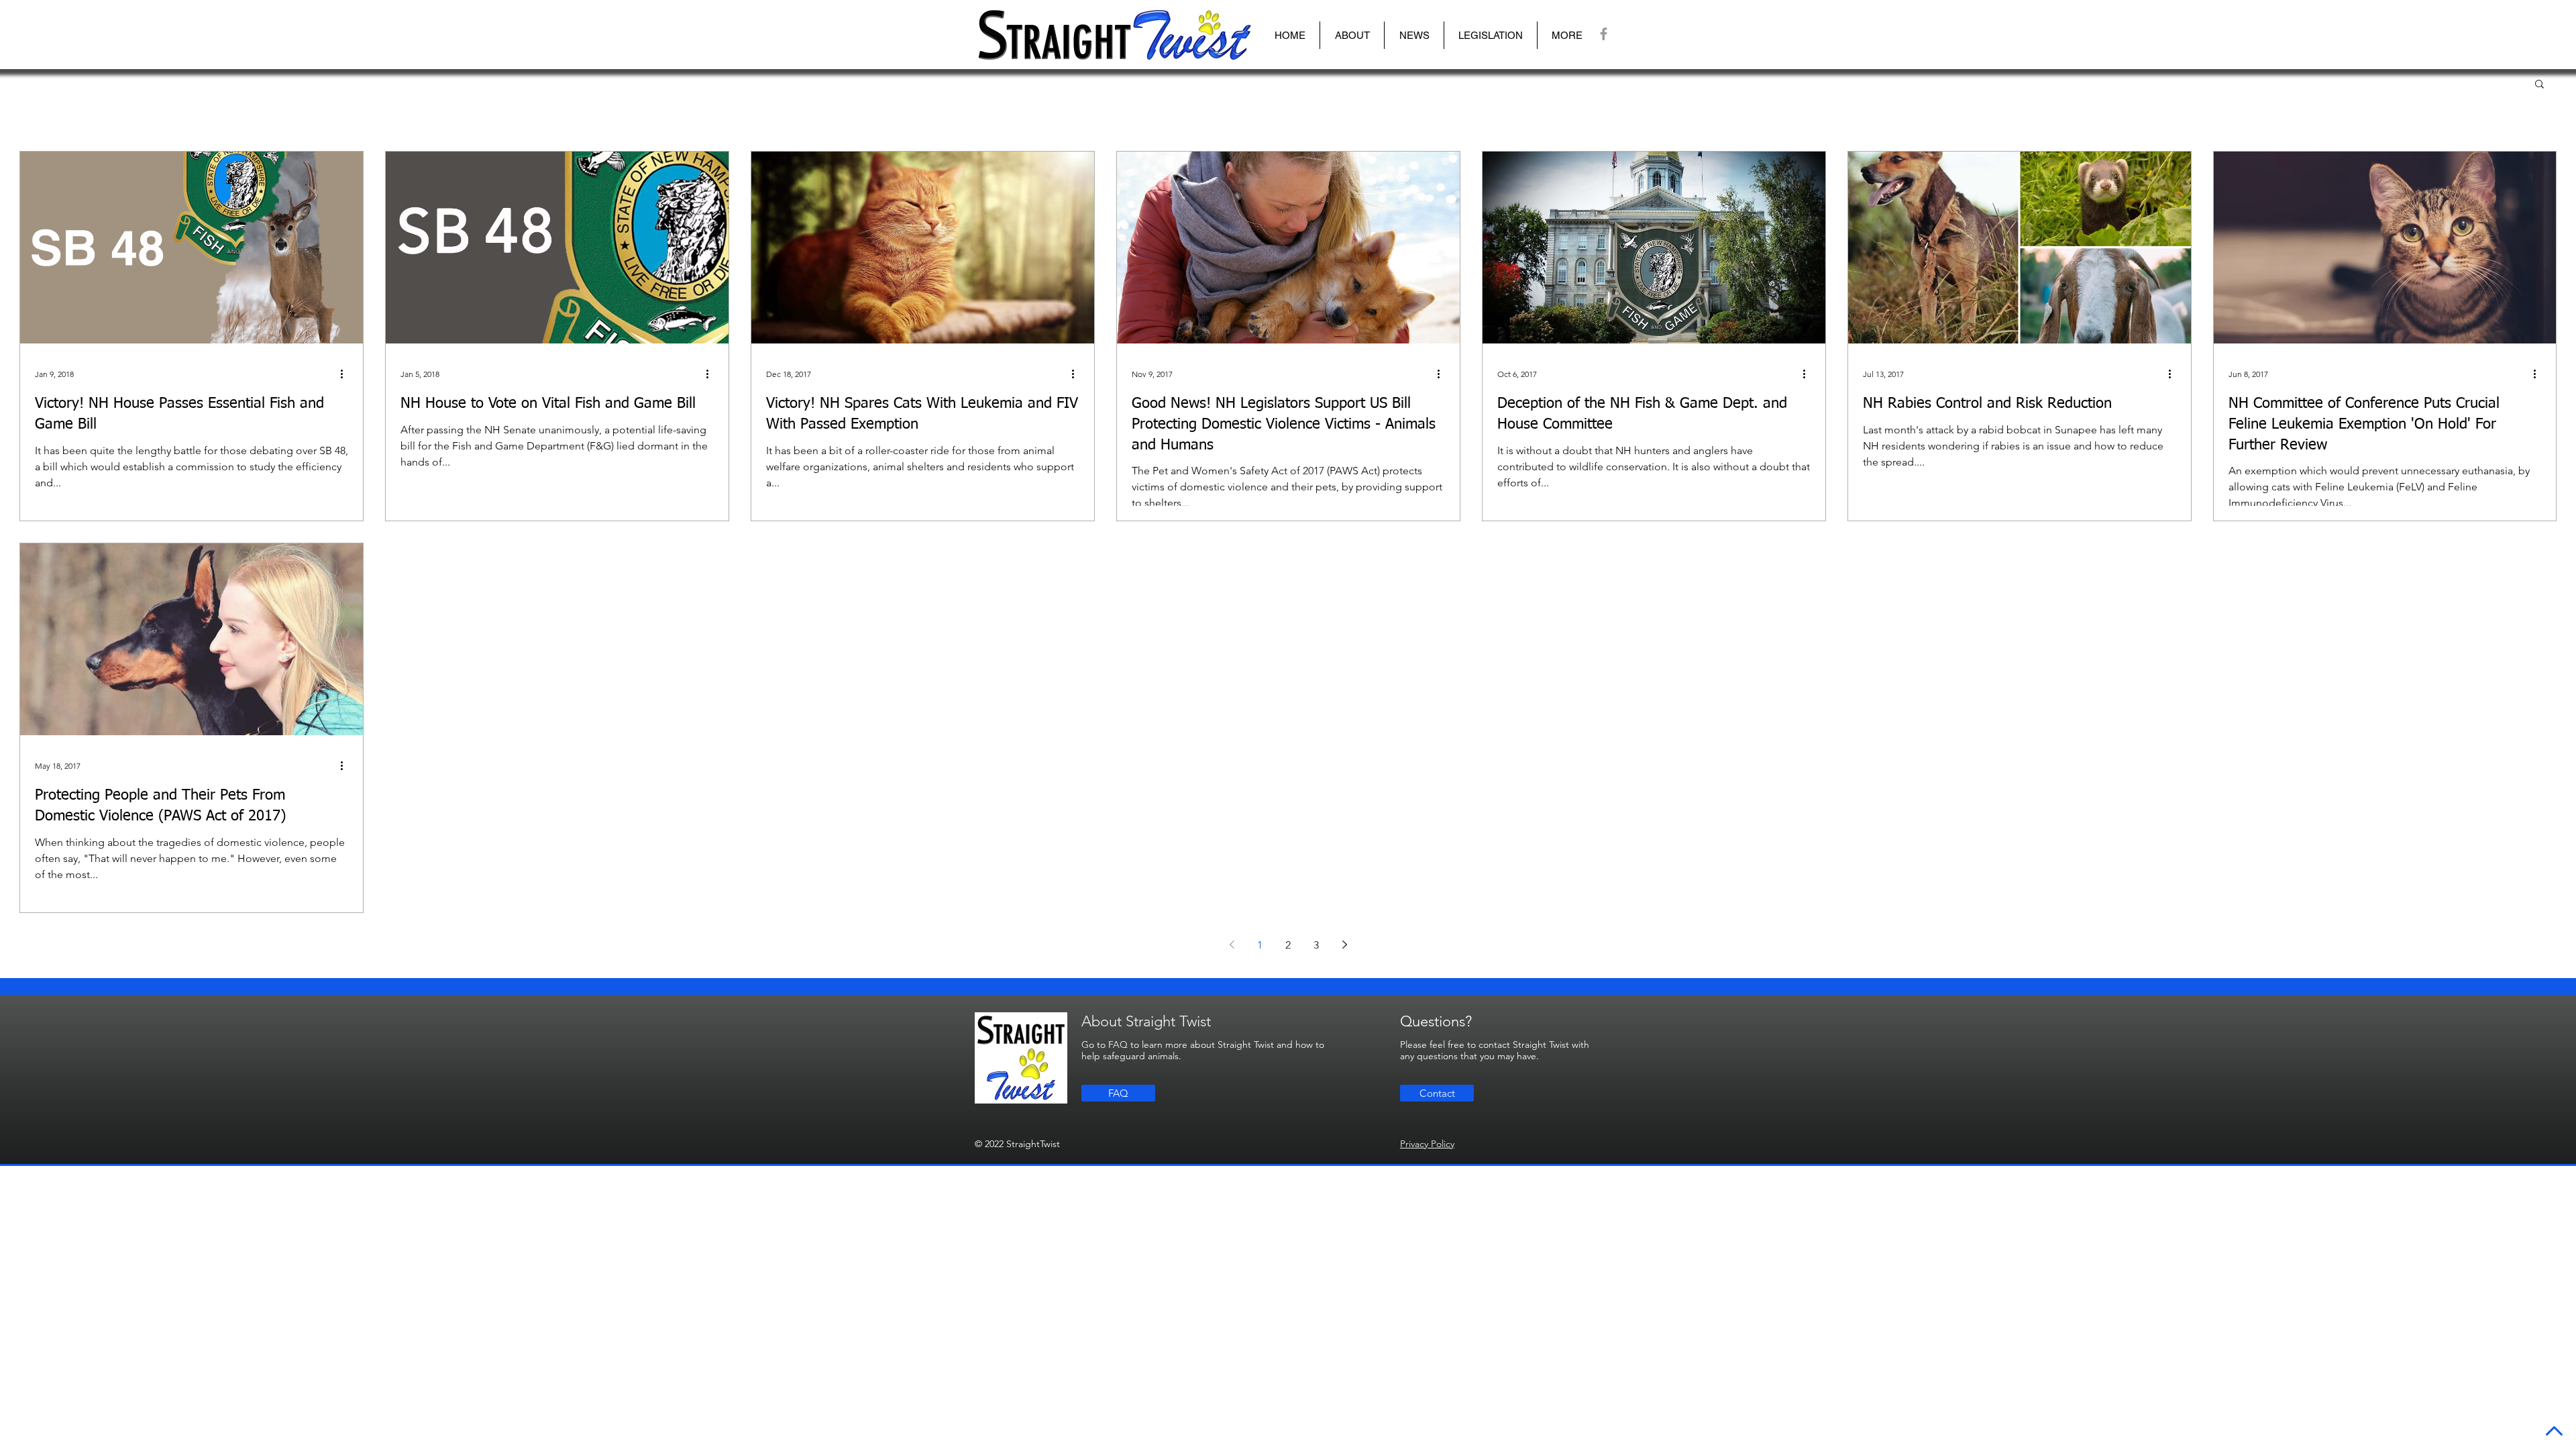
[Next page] (1344, 945)
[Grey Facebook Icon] (1604, 34)
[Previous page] (1232, 945)
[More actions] (346, 374)
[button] (1352, 35)
